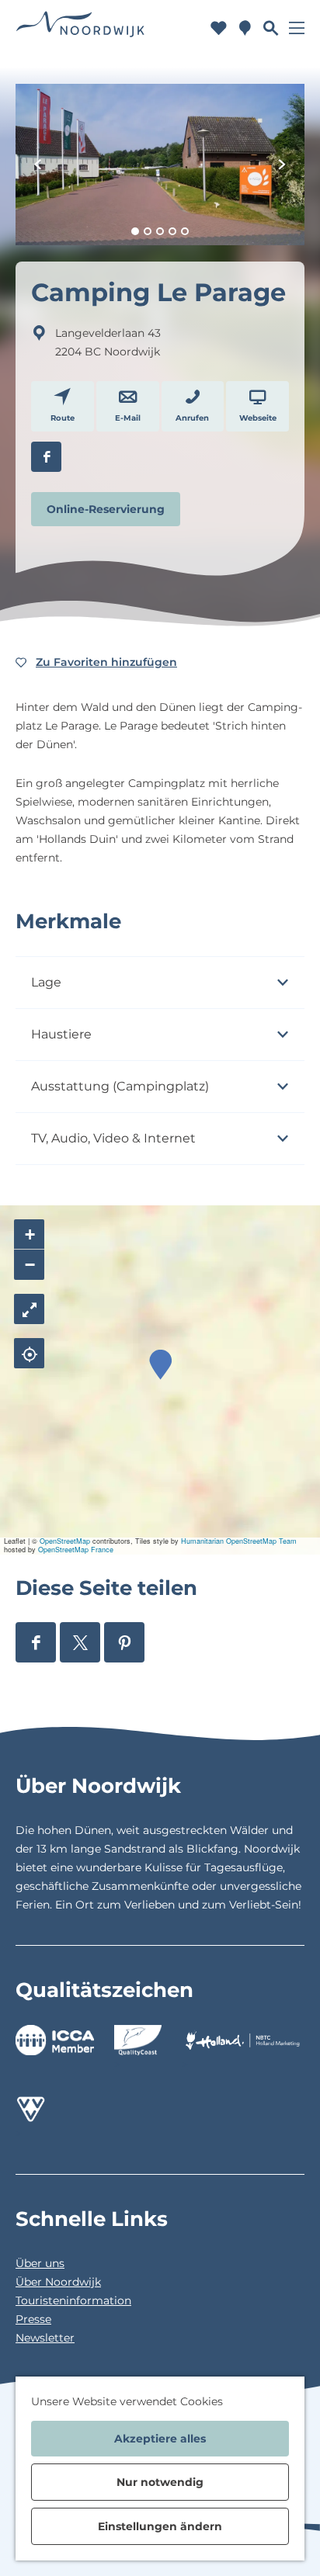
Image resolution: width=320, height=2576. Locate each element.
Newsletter (45, 2338)
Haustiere (61, 1034)
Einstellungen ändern (160, 2526)
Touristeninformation (73, 2300)
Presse (33, 2319)
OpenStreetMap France (76, 1550)
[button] (160, 1365)
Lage (46, 982)
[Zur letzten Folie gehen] (38, 165)
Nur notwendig (160, 2482)
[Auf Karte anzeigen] (29, 1353)
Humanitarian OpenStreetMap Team (239, 1541)
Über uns (40, 2263)
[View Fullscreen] (29, 1309)
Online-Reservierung (106, 509)
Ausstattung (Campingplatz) (120, 1086)
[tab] (135, 231)
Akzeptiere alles (160, 2439)
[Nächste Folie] (282, 165)
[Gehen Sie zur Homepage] (80, 28)
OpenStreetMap (65, 1541)
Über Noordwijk (58, 2282)
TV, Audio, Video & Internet (113, 1138)
